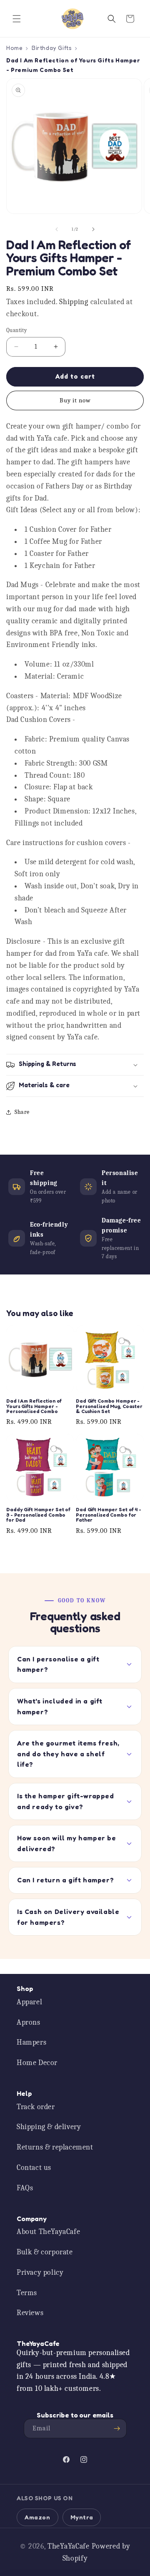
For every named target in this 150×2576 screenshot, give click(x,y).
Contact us (34, 2168)
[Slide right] (93, 229)
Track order (36, 2107)
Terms (27, 2293)
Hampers (31, 2042)
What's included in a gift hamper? (60, 1706)
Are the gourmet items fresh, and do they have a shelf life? (68, 1754)
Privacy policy (40, 2272)
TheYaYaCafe (69, 2546)
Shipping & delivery (49, 2127)
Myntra (82, 2517)
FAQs (25, 2188)
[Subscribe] (117, 2428)
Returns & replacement (55, 2147)
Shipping (74, 302)
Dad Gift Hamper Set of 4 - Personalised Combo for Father (109, 1515)
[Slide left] (57, 229)
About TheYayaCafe (48, 2232)
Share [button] (22, 1112)
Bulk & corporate (45, 2252)
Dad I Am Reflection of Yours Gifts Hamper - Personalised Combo (34, 1406)
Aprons (29, 2022)
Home (14, 48)
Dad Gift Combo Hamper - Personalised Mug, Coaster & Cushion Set (109, 1406)
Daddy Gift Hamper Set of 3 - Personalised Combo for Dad (38, 1515)
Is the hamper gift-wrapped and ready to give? (66, 1801)
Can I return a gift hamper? (65, 1880)
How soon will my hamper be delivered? (67, 1843)
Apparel (29, 2002)
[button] (17, 19)
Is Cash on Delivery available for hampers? (68, 1917)
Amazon (37, 2517)
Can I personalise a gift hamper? (58, 1664)
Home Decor (37, 2063)
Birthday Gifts (52, 48)
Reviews (30, 2313)
